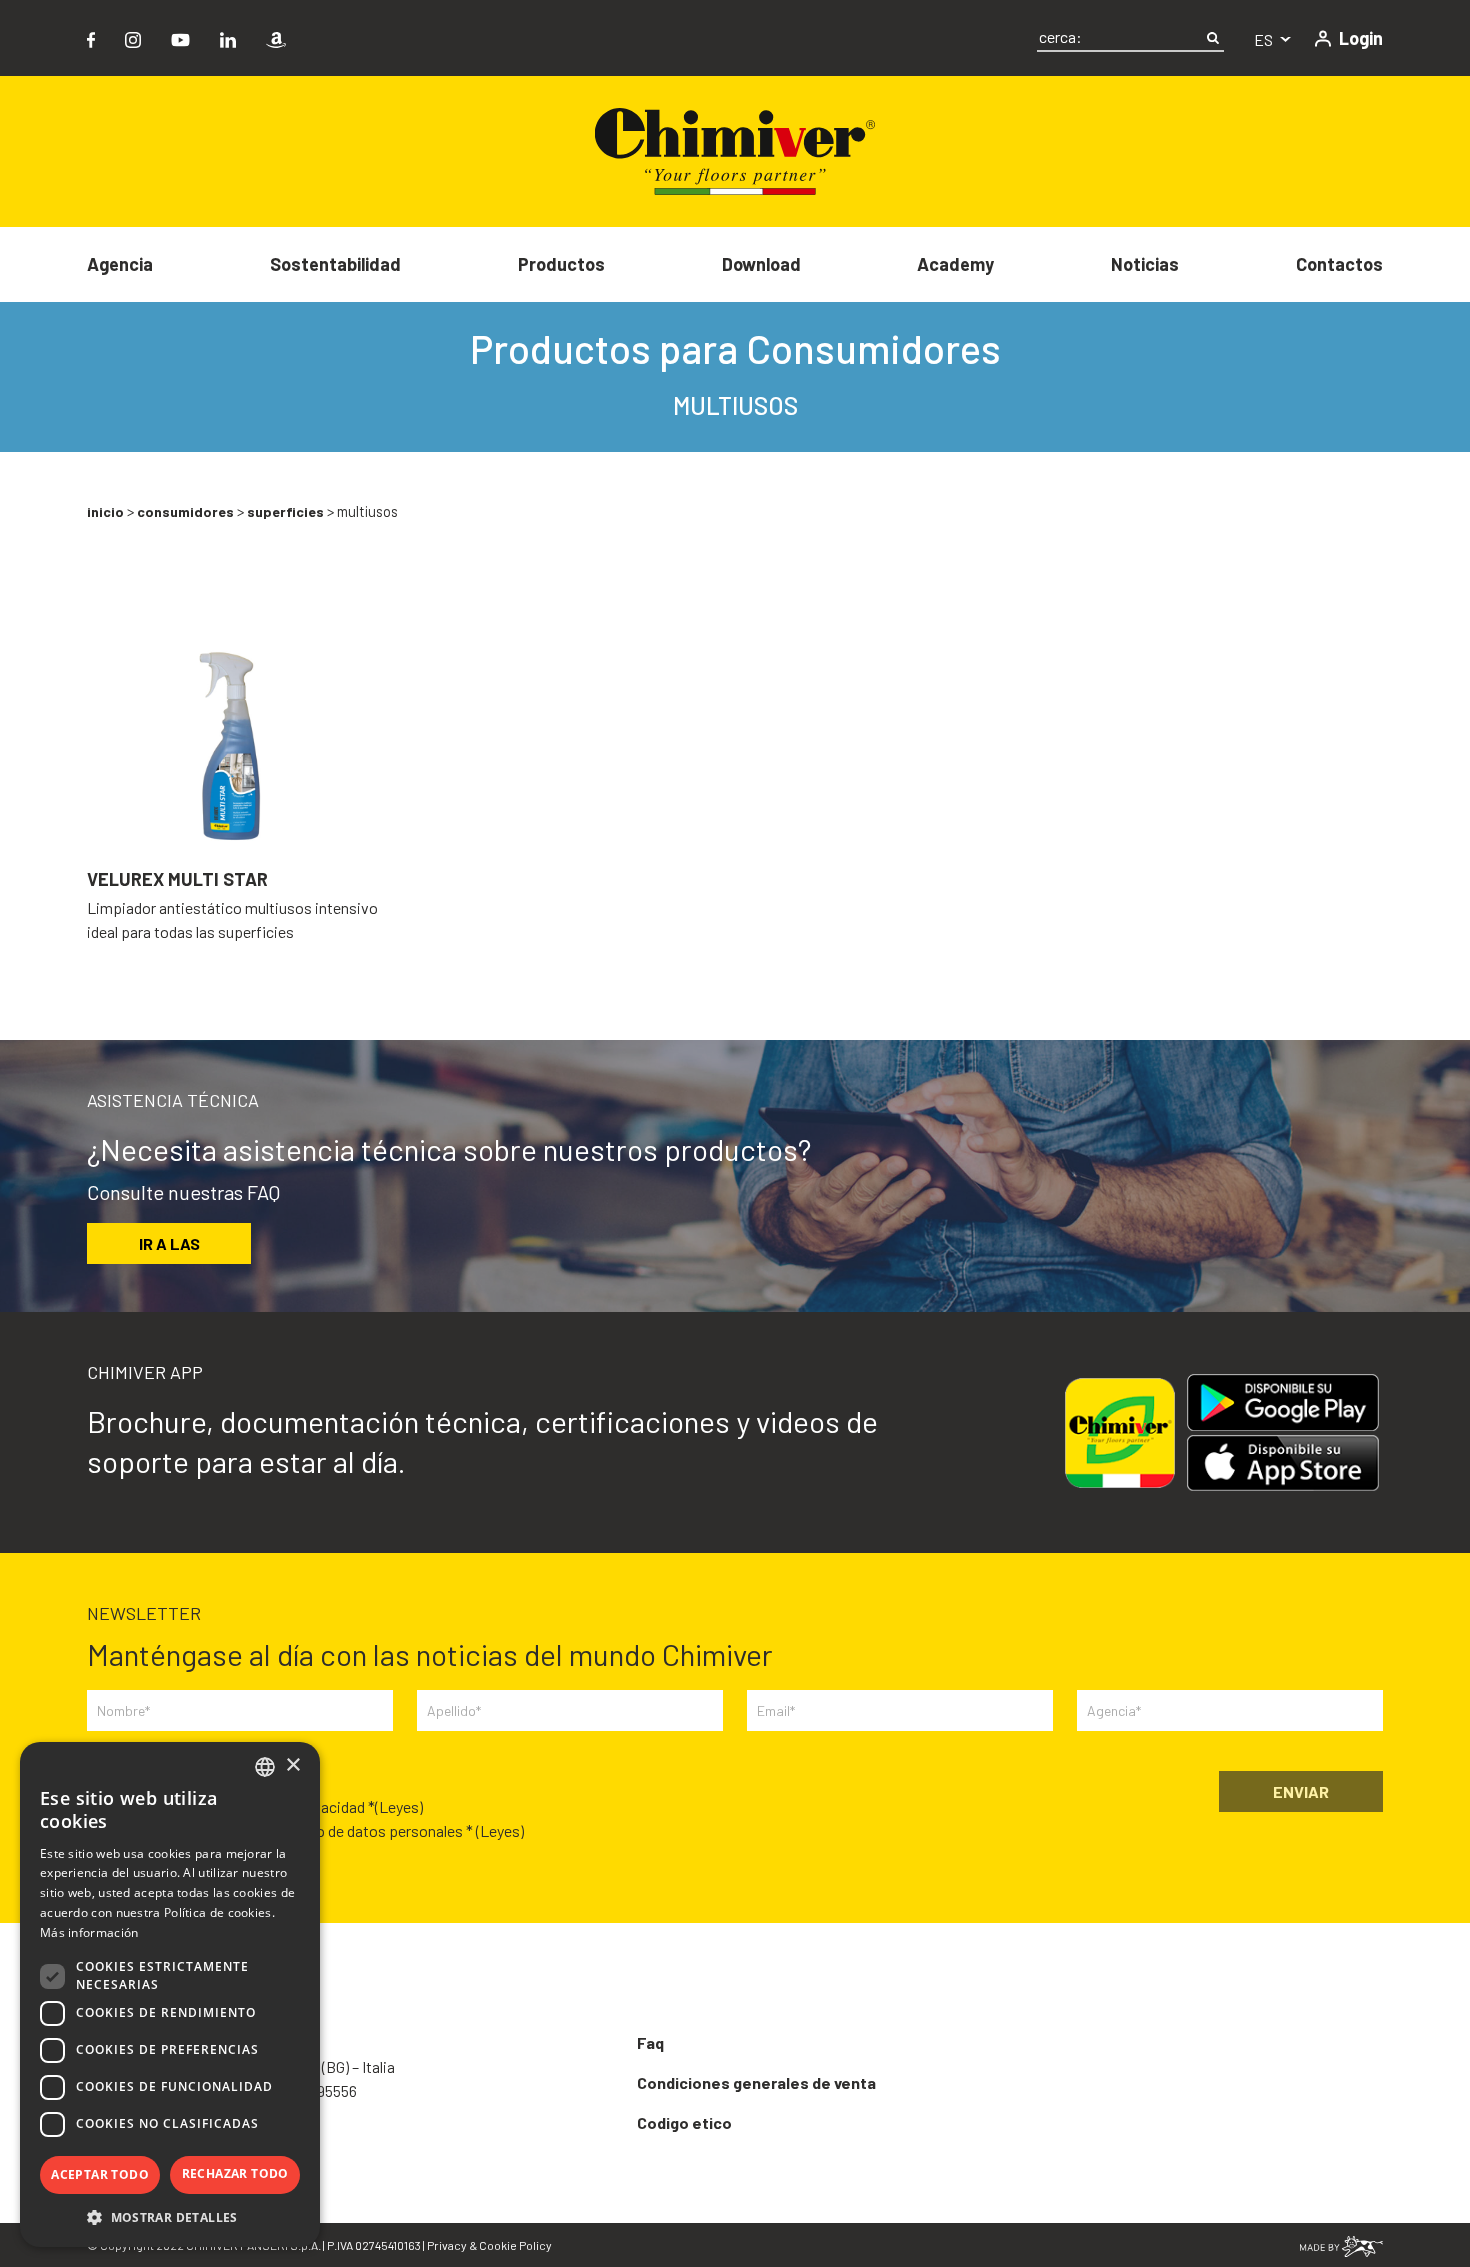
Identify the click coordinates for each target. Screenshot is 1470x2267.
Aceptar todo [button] (100, 2174)
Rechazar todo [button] (235, 2173)
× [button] (292, 1765)
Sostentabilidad (335, 264)
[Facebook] (91, 37)
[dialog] (170, 1994)
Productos (561, 264)
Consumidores (185, 511)
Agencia (120, 264)
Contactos (1339, 264)
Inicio (105, 511)
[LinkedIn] (228, 37)
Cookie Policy (515, 2245)
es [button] (1265, 39)
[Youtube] (180, 37)
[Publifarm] (1341, 2244)
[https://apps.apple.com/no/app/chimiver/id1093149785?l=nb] (1291, 1463)
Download (761, 264)
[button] (170, 2217)
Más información (89, 1932)
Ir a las (169, 1243)
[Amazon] (276, 37)
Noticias (1145, 264)
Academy (955, 264)
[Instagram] (133, 37)
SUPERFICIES (285, 511)
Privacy (447, 2245)
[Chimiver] (735, 149)
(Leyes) (399, 1806)
